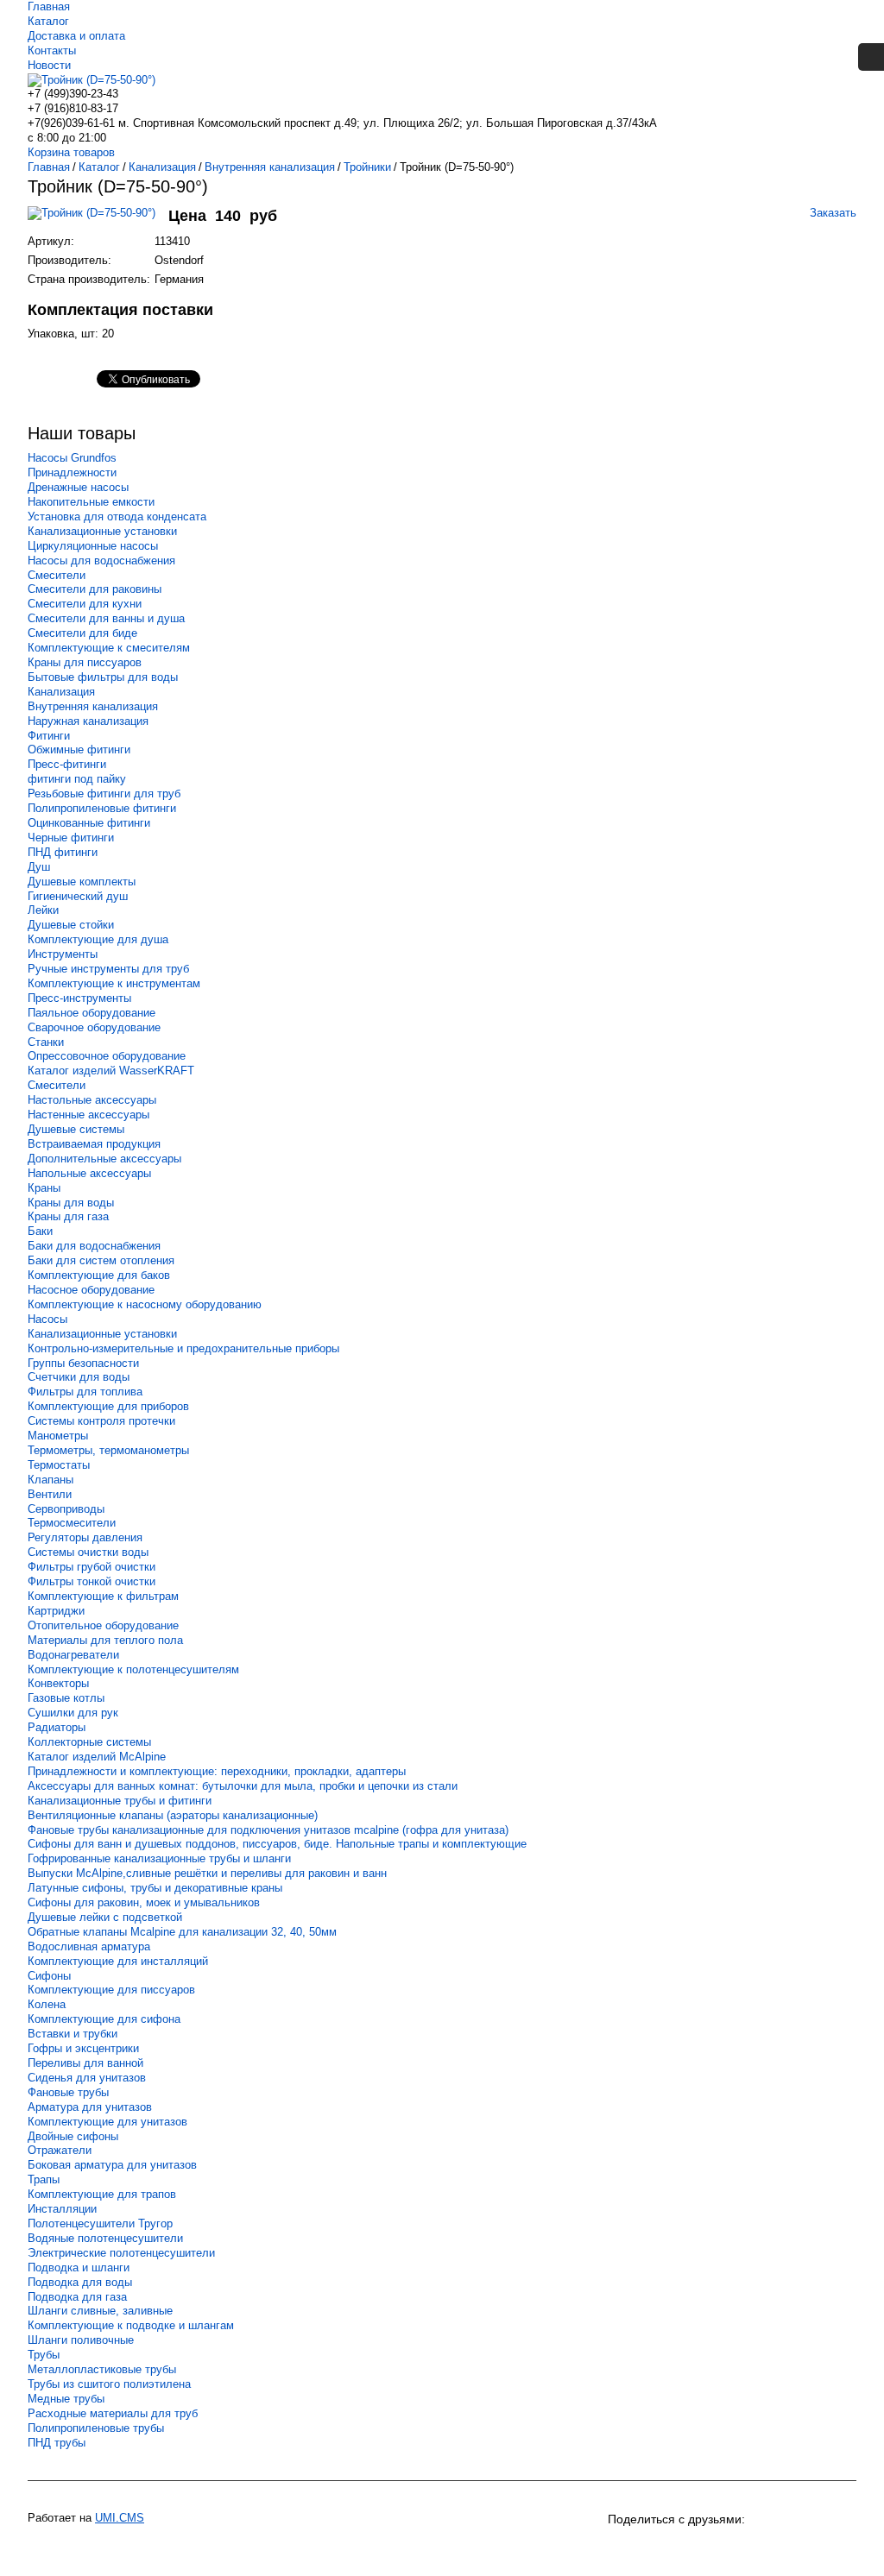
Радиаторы (57, 1727)
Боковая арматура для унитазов (112, 2165)
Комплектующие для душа (98, 939)
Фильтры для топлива (85, 1392)
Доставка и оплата (76, 36)
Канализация (61, 692)
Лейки (43, 910)
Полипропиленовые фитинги (102, 808)
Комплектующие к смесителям (109, 648)
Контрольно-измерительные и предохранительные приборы (183, 1348)
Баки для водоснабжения (94, 1246)
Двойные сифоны (73, 2136)
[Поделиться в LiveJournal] (810, 2548)
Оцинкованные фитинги (89, 823)
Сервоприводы (66, 1509)
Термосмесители (72, 1523)
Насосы (47, 1319)
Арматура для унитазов (90, 2107)
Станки (46, 1042)
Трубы (44, 2355)
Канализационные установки (102, 531)
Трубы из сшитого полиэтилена (109, 2384)
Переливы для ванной (85, 2063)
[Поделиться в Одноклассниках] (654, 2548)
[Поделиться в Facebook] (748, 2548)
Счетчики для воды (79, 1377)
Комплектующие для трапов (102, 2194)
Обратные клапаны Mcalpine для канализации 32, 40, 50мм (182, 1932)
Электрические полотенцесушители (121, 2253)
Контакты (52, 50)
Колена (47, 2004)
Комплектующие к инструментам (114, 983)
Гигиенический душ (78, 896)
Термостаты (59, 1465)
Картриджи (56, 1611)
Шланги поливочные (81, 2340)
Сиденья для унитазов (87, 2078)
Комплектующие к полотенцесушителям (133, 1669)
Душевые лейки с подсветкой (105, 1917)
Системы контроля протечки (101, 1421)
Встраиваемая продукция (94, 1144)
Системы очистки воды (88, 1552)
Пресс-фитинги (67, 764)
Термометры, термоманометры (108, 1450)
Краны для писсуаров (85, 662)
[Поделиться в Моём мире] (717, 2548)
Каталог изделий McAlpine (97, 1757)
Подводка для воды (80, 2282)
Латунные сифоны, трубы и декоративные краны (155, 1888)
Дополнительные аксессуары (104, 1159)
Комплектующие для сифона (104, 2019)
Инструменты (63, 954)
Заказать (833, 213)
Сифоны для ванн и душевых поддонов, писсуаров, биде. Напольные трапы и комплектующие (277, 1844)
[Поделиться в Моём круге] (685, 2548)
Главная (49, 6)
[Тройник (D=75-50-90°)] (98, 221)
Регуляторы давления (85, 1537)
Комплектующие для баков (99, 1275)
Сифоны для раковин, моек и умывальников (144, 1902)
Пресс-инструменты (79, 998)
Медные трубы (66, 2399)
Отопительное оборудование (103, 1625)
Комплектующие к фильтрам (103, 1596)
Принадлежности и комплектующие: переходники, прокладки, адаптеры (217, 1771)
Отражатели (60, 2150)
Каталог (48, 21)
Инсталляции (62, 2209)
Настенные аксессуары (88, 1115)
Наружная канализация (88, 721)
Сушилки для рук (73, 1713)
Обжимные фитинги (79, 749)
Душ (39, 867)
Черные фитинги (71, 838)
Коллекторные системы (89, 1742)
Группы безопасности (83, 1363)
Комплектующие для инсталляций (118, 1961)
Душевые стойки (71, 925)
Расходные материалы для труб (113, 2413)
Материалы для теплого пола (105, 1640)
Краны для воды (71, 1203)
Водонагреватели (73, 1655)
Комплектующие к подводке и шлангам (131, 2325)
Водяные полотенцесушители (105, 2238)
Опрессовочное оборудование (107, 1056)
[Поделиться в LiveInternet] (841, 2548)
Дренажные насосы (78, 487)
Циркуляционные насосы (93, 546)
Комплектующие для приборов (108, 1406)
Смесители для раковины (95, 589)
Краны (44, 1188)
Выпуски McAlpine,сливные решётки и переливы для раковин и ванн (207, 1873)
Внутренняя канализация (93, 706)
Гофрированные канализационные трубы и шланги (159, 1858)
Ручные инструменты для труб (108, 969)
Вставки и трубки (73, 2034)
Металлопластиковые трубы (102, 2369)
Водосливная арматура (89, 1946)
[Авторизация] (871, 57)
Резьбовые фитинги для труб (104, 794)
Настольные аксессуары (92, 1100)
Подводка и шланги (79, 2267)
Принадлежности (72, 472)
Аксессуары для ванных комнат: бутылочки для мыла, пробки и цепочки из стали (243, 1786)
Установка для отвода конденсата (117, 516)
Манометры (58, 1436)
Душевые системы (76, 1129)
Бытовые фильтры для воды (103, 677)
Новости (49, 65)
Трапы (44, 2179)
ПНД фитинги (63, 852)
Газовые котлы (66, 1698)
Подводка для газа (77, 2297)
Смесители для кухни (85, 604)
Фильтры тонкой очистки (92, 1581)
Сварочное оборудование (94, 1027)
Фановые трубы (68, 2092)
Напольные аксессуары (89, 1173)
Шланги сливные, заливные (100, 2311)
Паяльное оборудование (92, 1013)
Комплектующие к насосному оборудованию (145, 1304)
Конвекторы (58, 1683)
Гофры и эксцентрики (83, 2048)
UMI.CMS (120, 2518)
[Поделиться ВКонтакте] (623, 2548)
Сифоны (49, 1976)
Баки (40, 1231)
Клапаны (51, 1480)
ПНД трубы (57, 2443)
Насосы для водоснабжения (101, 561)
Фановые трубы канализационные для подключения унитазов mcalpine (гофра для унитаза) (268, 1830)
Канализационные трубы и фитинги (120, 1801)
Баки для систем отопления (101, 1260)
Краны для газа (68, 1216)
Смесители (57, 575)
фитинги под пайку (77, 779)
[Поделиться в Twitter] (779, 2548)
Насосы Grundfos (72, 458)
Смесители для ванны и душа (106, 618)
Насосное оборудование (91, 1290)
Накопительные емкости (91, 502)
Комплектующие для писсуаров (111, 1990)
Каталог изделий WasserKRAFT (111, 1071)
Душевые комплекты (82, 882)
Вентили (50, 1494)
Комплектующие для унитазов (107, 2122)
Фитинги (49, 736)
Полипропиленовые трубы (96, 2428)
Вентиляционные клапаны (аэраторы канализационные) (173, 1815)
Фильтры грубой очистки (92, 1567)
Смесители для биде (82, 633)
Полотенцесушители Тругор (100, 2223)
